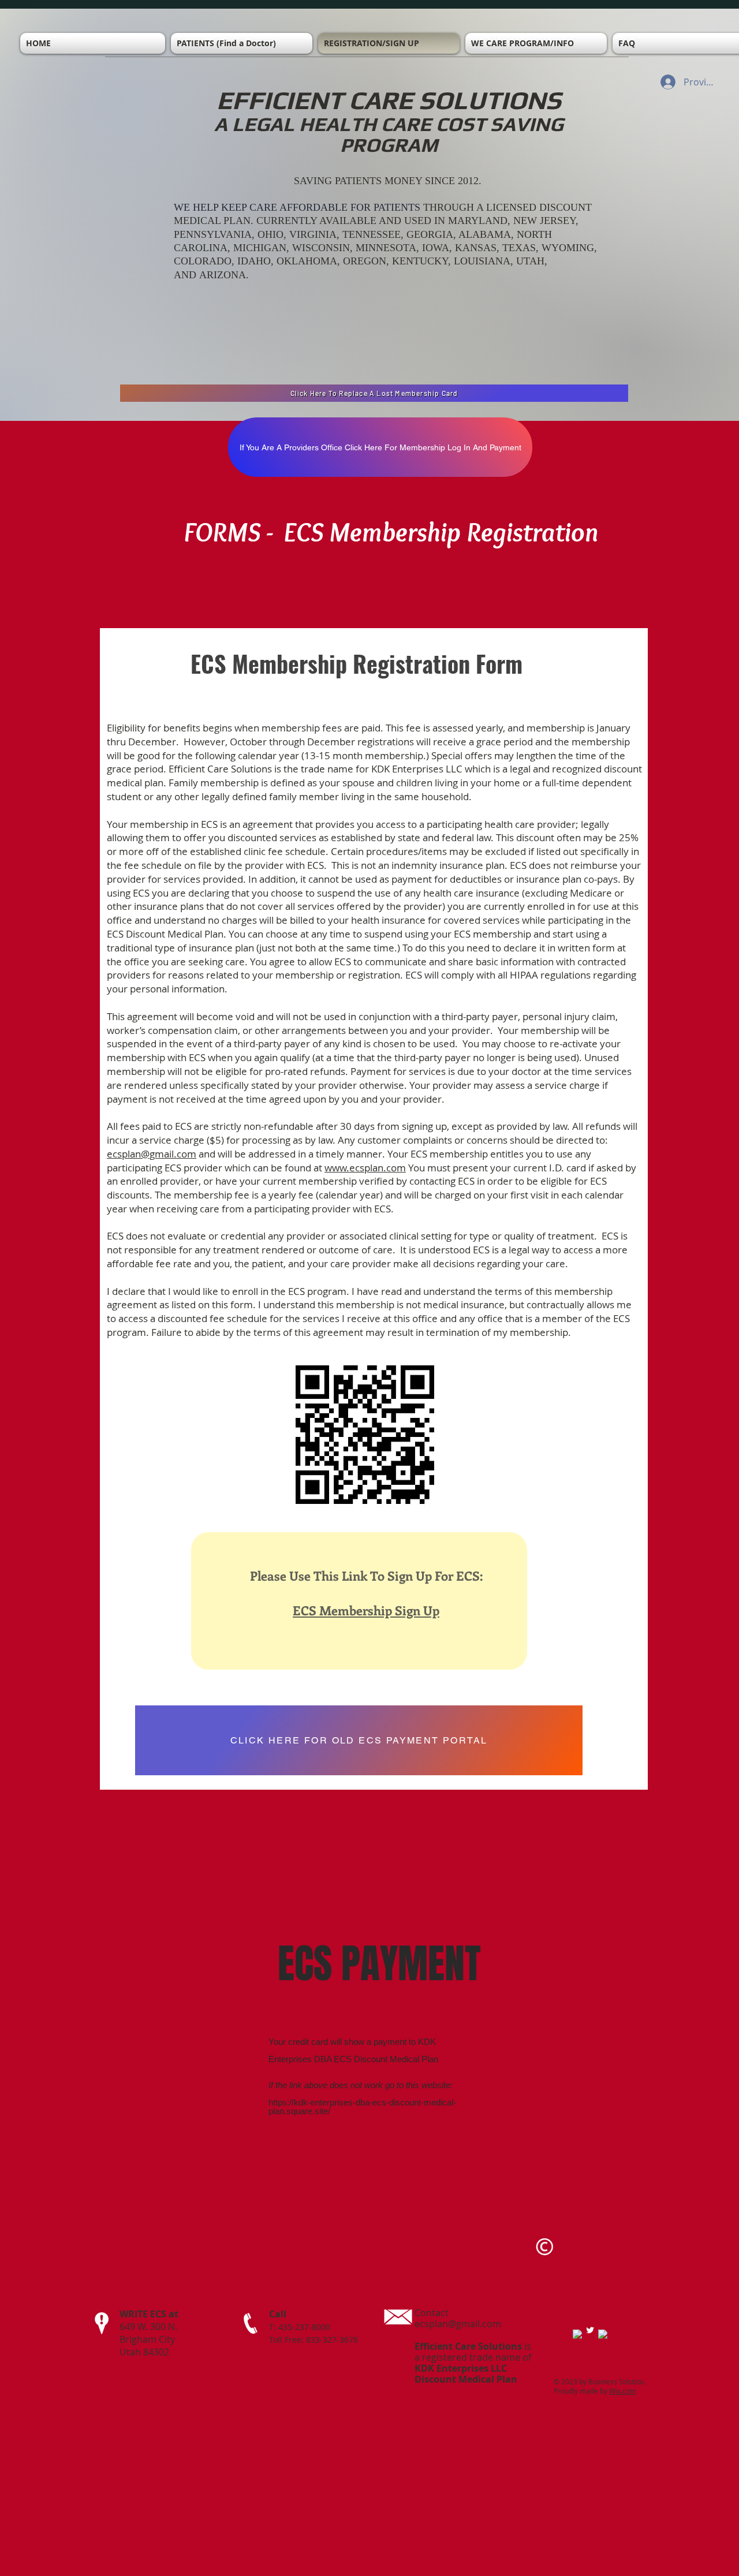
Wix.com (623, 2391)
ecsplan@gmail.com (152, 1154)
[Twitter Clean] (590, 2330)
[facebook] (577, 2334)
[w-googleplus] (603, 2334)
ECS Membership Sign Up (366, 1610)
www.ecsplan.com (365, 1168)
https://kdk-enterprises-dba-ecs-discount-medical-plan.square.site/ (362, 2107)
